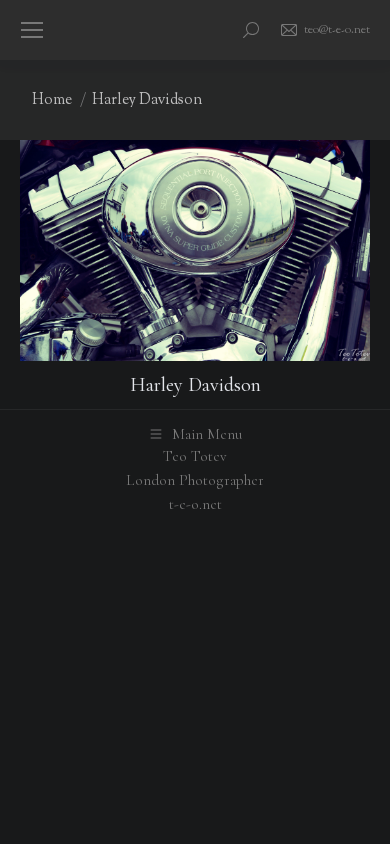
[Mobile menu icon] (32, 30)
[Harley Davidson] (195, 250)
